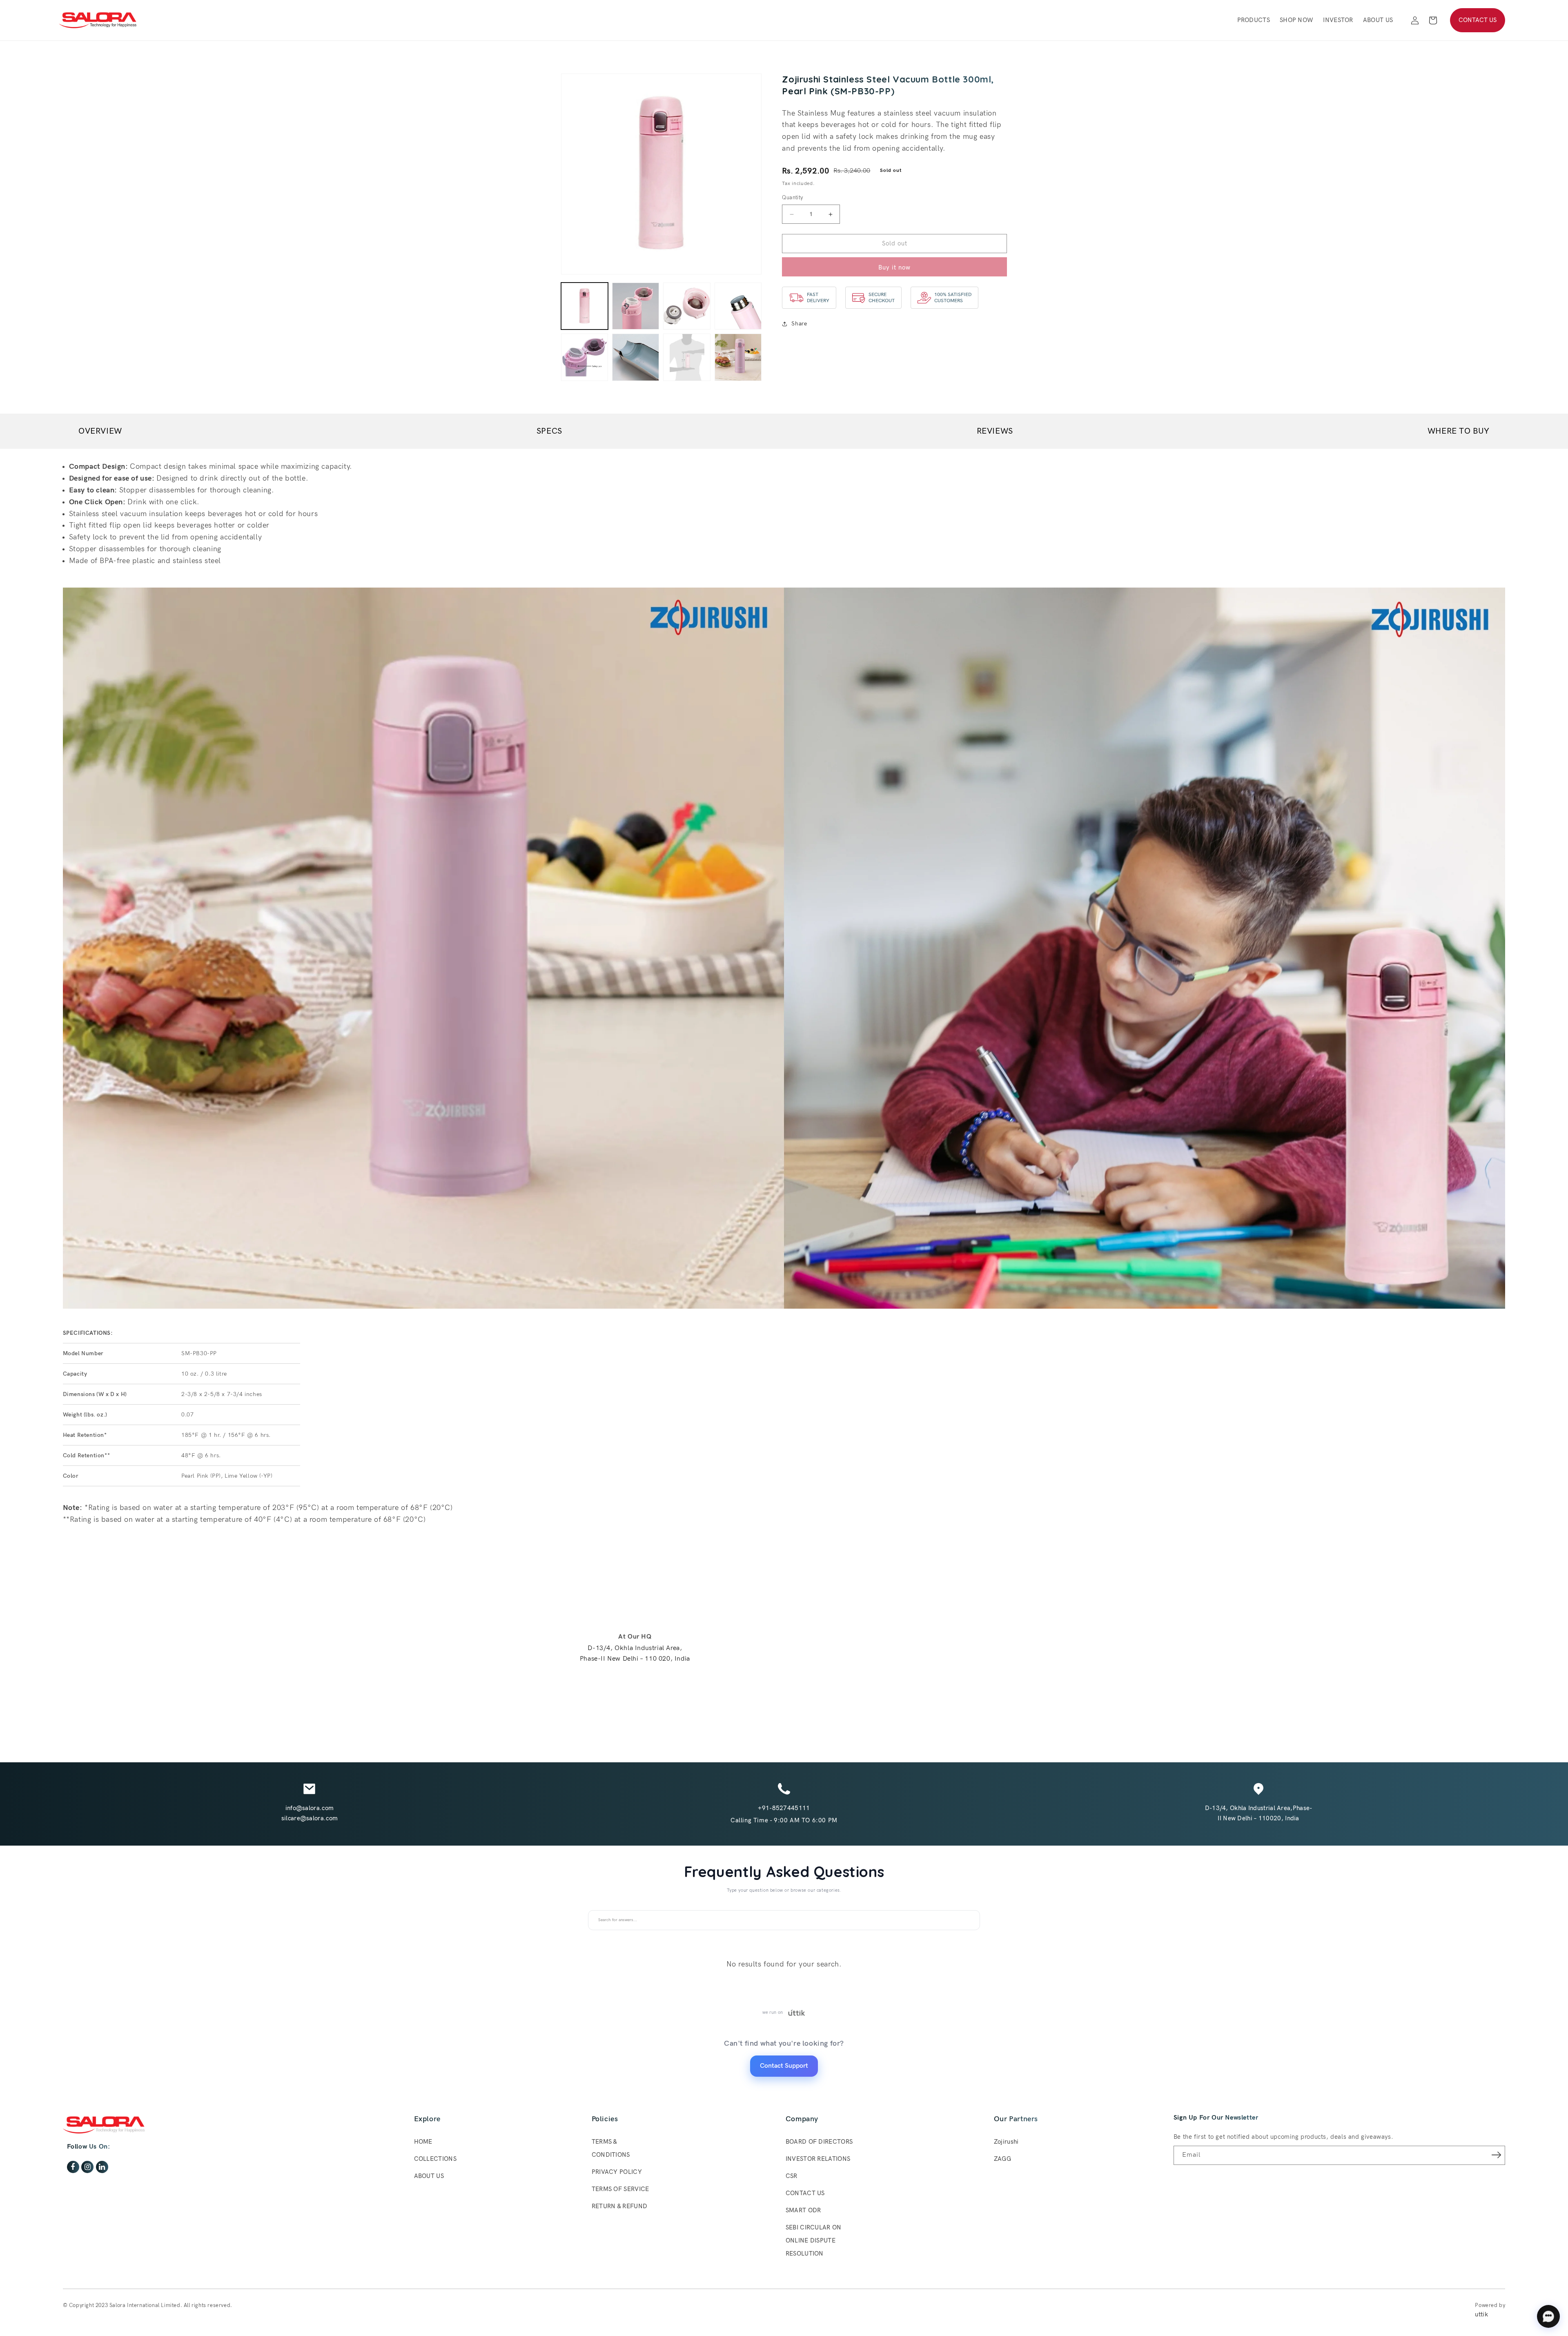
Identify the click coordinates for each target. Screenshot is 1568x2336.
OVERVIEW (100, 431)
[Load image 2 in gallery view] (636, 306)
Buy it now (894, 267)
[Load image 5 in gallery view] (585, 357)
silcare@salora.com (310, 1818)
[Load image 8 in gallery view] (738, 357)
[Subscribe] (1496, 2155)
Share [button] (799, 324)
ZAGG (1002, 2159)
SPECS (549, 431)
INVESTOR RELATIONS (818, 2159)
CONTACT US (1478, 20)
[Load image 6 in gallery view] (636, 357)
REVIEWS (995, 431)
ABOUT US (429, 2176)
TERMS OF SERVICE (620, 2189)
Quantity (792, 198)
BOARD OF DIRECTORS (819, 2142)
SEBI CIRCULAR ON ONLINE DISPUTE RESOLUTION (814, 2240)
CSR (792, 2176)
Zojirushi (1006, 2142)
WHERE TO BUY (1459, 431)
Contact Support (784, 2066)
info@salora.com (310, 1808)
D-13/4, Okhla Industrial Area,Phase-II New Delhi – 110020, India (1259, 1813)
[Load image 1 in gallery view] (585, 306)
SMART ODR (803, 2210)
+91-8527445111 (784, 1808)
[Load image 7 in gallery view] (687, 357)
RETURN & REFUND (620, 2206)
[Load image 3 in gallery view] (687, 306)
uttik (1481, 2314)
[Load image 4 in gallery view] (738, 306)
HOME (423, 2142)
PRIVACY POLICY (617, 2172)
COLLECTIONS (435, 2159)
